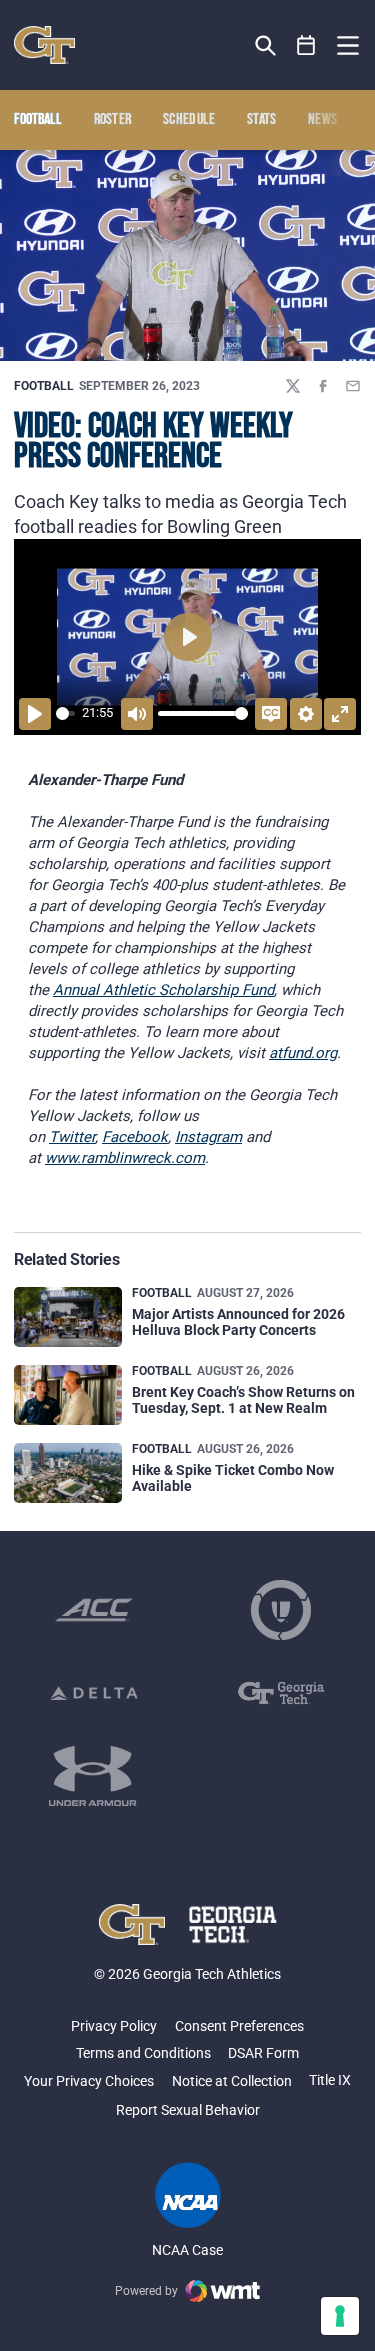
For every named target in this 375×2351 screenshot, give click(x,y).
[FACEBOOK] (323, 386)
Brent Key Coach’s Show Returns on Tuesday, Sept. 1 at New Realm (243, 1399)
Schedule (189, 120)
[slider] (65, 713)
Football (44, 386)
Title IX (330, 2080)
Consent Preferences (239, 2026)
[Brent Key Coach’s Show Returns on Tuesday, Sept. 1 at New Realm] (68, 1395)
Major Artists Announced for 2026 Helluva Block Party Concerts (238, 1321)
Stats (262, 120)
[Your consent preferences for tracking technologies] (340, 2316)
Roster (113, 120)
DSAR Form (263, 2053)
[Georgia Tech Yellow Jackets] (44, 45)
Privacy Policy (114, 2026)
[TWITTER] (293, 386)
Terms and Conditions (143, 2053)
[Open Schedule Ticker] (306, 45)
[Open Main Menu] (348, 46)
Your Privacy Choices (89, 2081)
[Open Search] (265, 45)
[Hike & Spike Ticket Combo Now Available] (68, 1473)
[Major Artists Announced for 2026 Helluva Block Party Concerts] (68, 1317)
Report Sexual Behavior (188, 2110)
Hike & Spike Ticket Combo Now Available (233, 1477)
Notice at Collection (232, 2081)
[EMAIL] (353, 386)
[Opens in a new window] (94, 1610)
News (322, 120)
